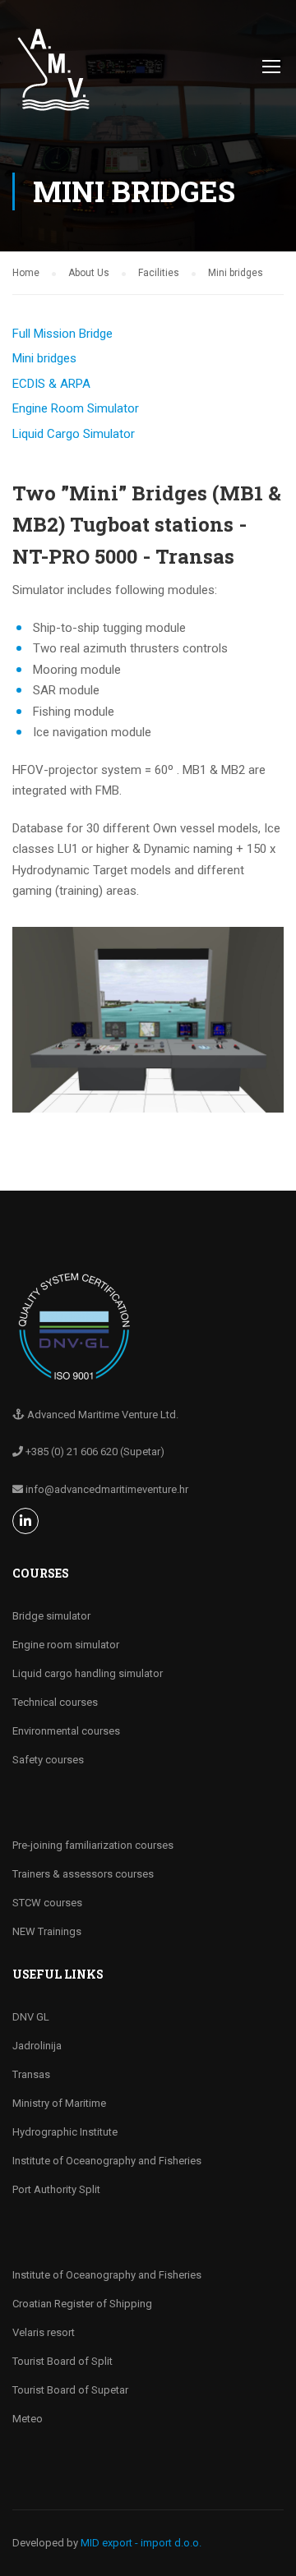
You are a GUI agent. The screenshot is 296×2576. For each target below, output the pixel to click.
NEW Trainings (47, 1931)
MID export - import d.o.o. (141, 2543)
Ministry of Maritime (59, 2103)
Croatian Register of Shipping (82, 2304)
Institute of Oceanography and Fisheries (107, 2161)
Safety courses (48, 1760)
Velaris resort (44, 2332)
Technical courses (55, 1702)
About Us (89, 273)
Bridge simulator (51, 1616)
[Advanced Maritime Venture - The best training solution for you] (53, 78)
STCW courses (47, 1903)
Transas (31, 2074)
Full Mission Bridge (62, 334)
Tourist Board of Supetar (70, 2390)
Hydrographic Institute (65, 2132)
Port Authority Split (56, 2189)
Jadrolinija (37, 2046)
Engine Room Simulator (76, 408)
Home (26, 273)
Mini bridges (44, 358)
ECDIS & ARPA (51, 384)
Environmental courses (66, 1731)
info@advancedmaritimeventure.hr (107, 1489)
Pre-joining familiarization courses (93, 1845)
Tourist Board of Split (62, 2361)
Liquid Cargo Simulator (74, 434)
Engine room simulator (66, 1645)
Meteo (28, 2419)
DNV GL (31, 2017)
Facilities (159, 273)
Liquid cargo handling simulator (88, 1673)
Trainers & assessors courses (83, 1874)
